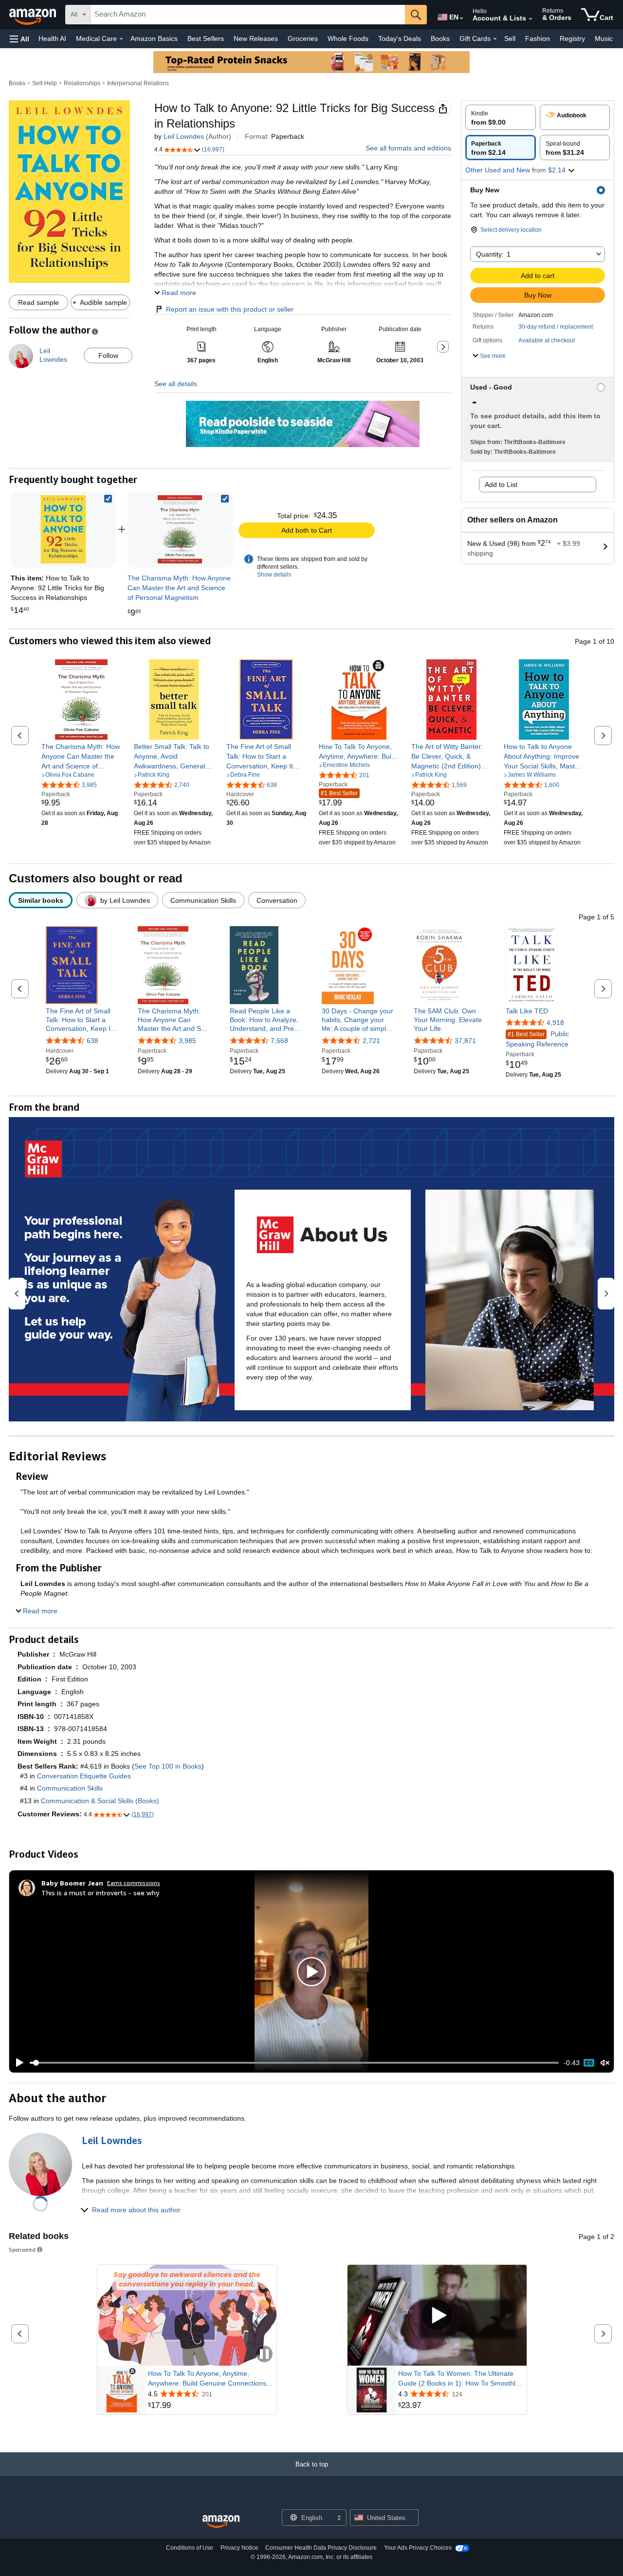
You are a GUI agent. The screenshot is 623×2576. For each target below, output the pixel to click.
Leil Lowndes (184, 136)
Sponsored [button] (22, 2249)
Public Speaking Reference (537, 1039)
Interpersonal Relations (138, 83)
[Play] (17, 2063)
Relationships (82, 83)
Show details (274, 575)
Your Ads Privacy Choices (418, 2548)
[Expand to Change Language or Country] (461, 19)
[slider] (294, 2063)
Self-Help (45, 83)
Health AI (52, 38)
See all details (176, 384)
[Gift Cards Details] (495, 39)
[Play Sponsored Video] (437, 2316)
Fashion (538, 38)
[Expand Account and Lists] (531, 19)
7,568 (279, 1041)
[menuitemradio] (589, 2063)
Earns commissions (134, 1883)
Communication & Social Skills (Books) (100, 1801)
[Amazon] (34, 15)
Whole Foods (348, 38)
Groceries (303, 38)
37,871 (465, 1041)
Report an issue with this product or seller (230, 309)
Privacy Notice (239, 2548)
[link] (180, 529)
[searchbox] (248, 15)
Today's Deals (400, 38)
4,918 (555, 1023)
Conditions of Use (190, 2548)
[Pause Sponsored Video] (264, 2355)
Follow (108, 355)
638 (92, 1041)
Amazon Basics (154, 38)
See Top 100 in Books (168, 1766)
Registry (572, 38)
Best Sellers (206, 38)
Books (440, 38)
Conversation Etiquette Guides (84, 1776)
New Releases (256, 38)
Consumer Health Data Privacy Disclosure (321, 2548)
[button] (19, 39)
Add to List (501, 485)
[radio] (501, 117)
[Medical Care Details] (121, 39)
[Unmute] (605, 2063)
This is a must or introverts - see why (100, 1893)
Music (604, 38)
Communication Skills (70, 1788)
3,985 (187, 1041)
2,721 (371, 1041)
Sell (510, 38)
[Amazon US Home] (221, 2522)
